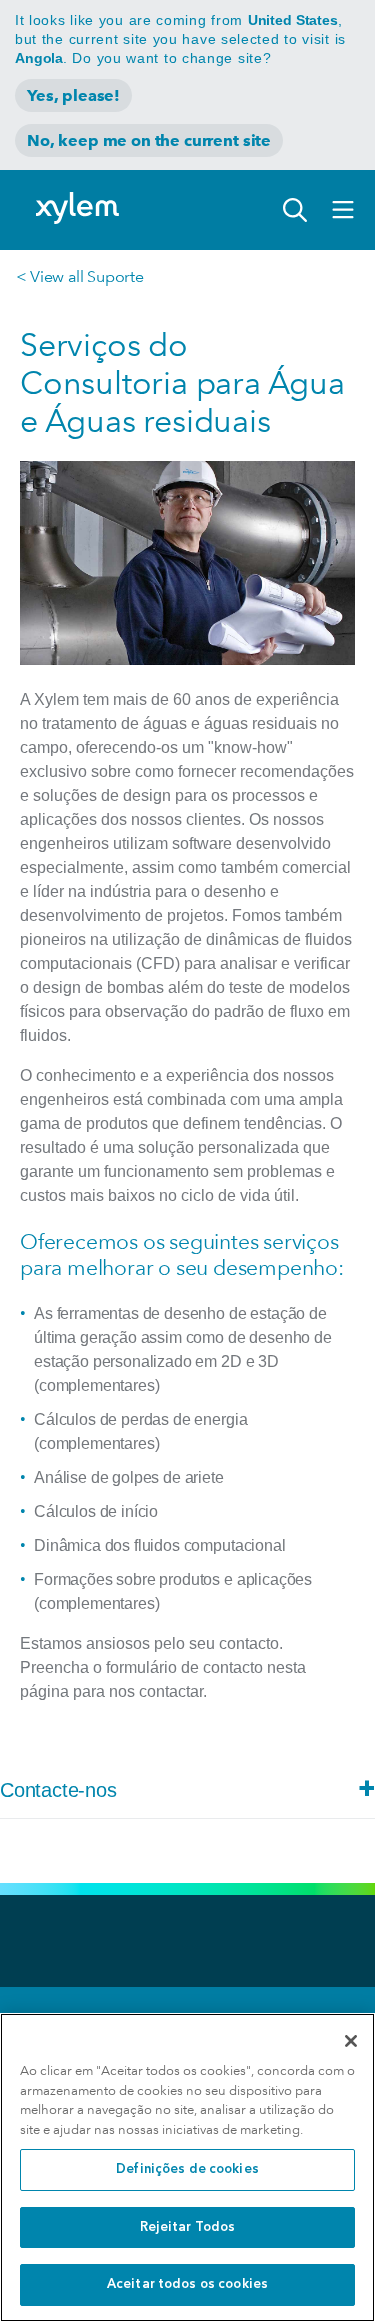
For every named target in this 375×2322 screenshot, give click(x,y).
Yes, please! (73, 95)
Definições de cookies (187, 2169)
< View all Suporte (79, 276)
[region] (187, 2167)
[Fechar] (351, 2041)
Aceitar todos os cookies (187, 2284)
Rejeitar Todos (188, 2227)
